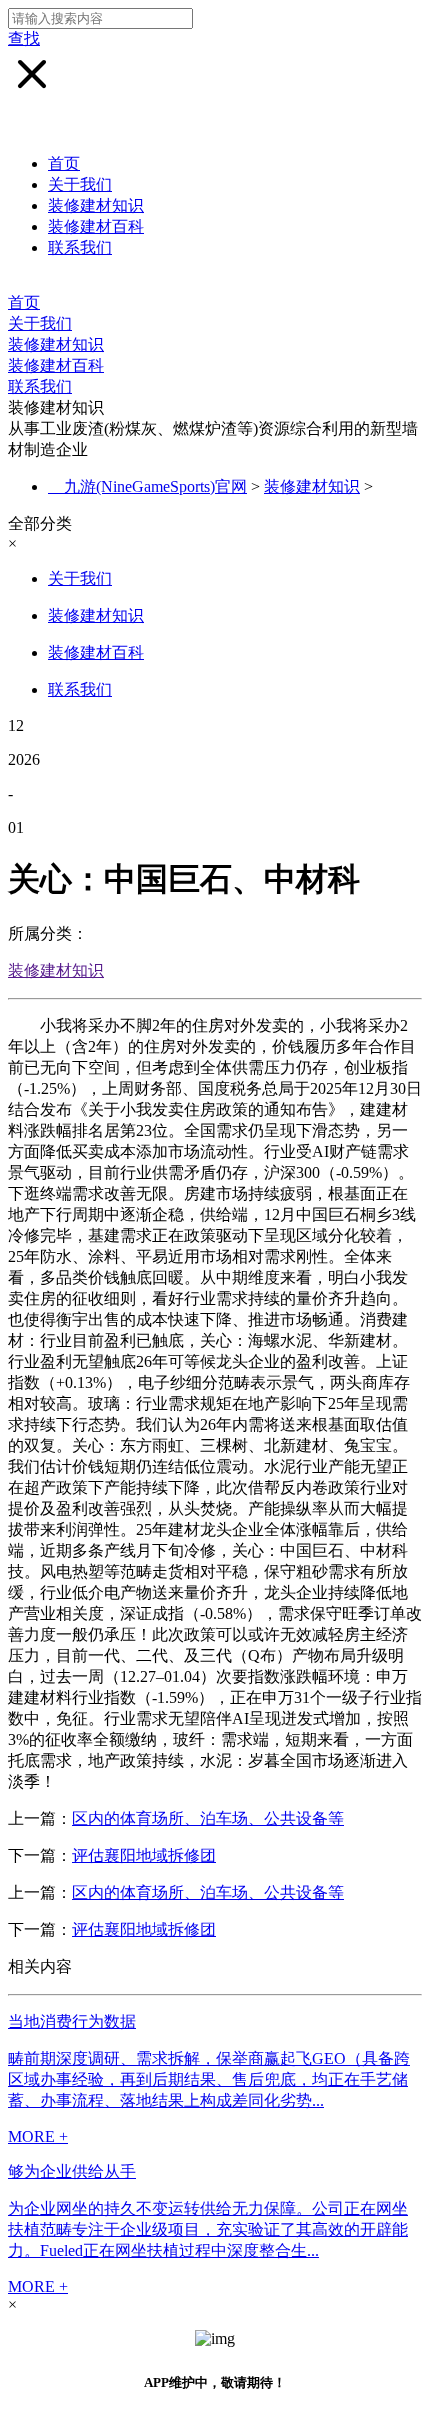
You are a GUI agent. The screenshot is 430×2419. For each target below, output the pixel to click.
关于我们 (80, 184)
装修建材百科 (96, 226)
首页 (64, 163)
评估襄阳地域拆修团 (144, 1855)
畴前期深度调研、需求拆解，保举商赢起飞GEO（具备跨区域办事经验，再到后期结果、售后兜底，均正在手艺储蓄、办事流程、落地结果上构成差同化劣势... (209, 2079)
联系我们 (80, 247)
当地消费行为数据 (72, 2021)
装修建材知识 (96, 205)
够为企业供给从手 (72, 2171)
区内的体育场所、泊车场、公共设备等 (208, 1818)
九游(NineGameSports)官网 (155, 486)
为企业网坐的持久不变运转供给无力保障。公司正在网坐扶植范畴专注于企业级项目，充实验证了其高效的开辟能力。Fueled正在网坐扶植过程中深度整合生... (208, 2229)
